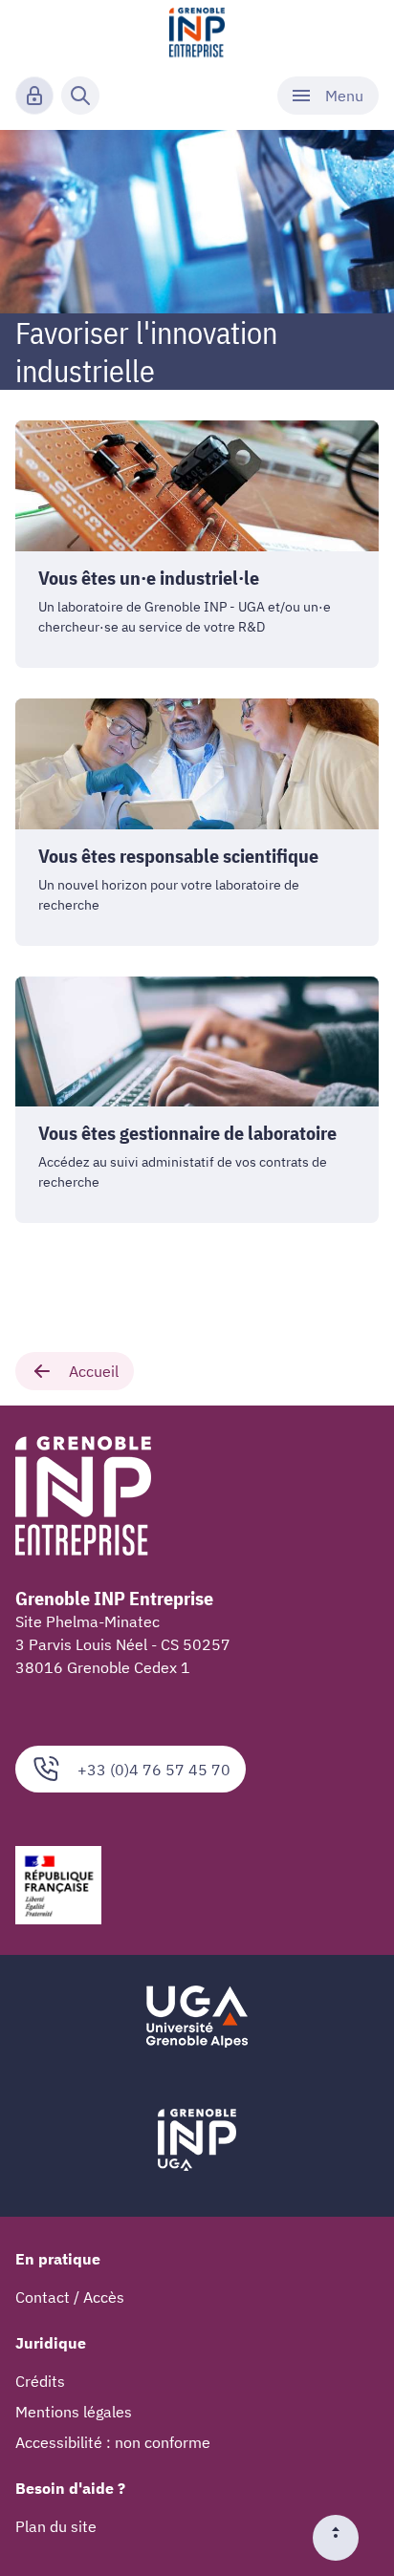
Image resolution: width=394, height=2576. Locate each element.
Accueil (94, 1371)
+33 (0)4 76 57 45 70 (154, 1770)
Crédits (40, 2381)
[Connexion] (34, 96)
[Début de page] (343, 2538)
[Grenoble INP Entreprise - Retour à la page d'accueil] (197, 34)
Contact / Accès (70, 2297)
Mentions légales (74, 2412)
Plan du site (56, 2526)
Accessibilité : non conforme (113, 2442)
